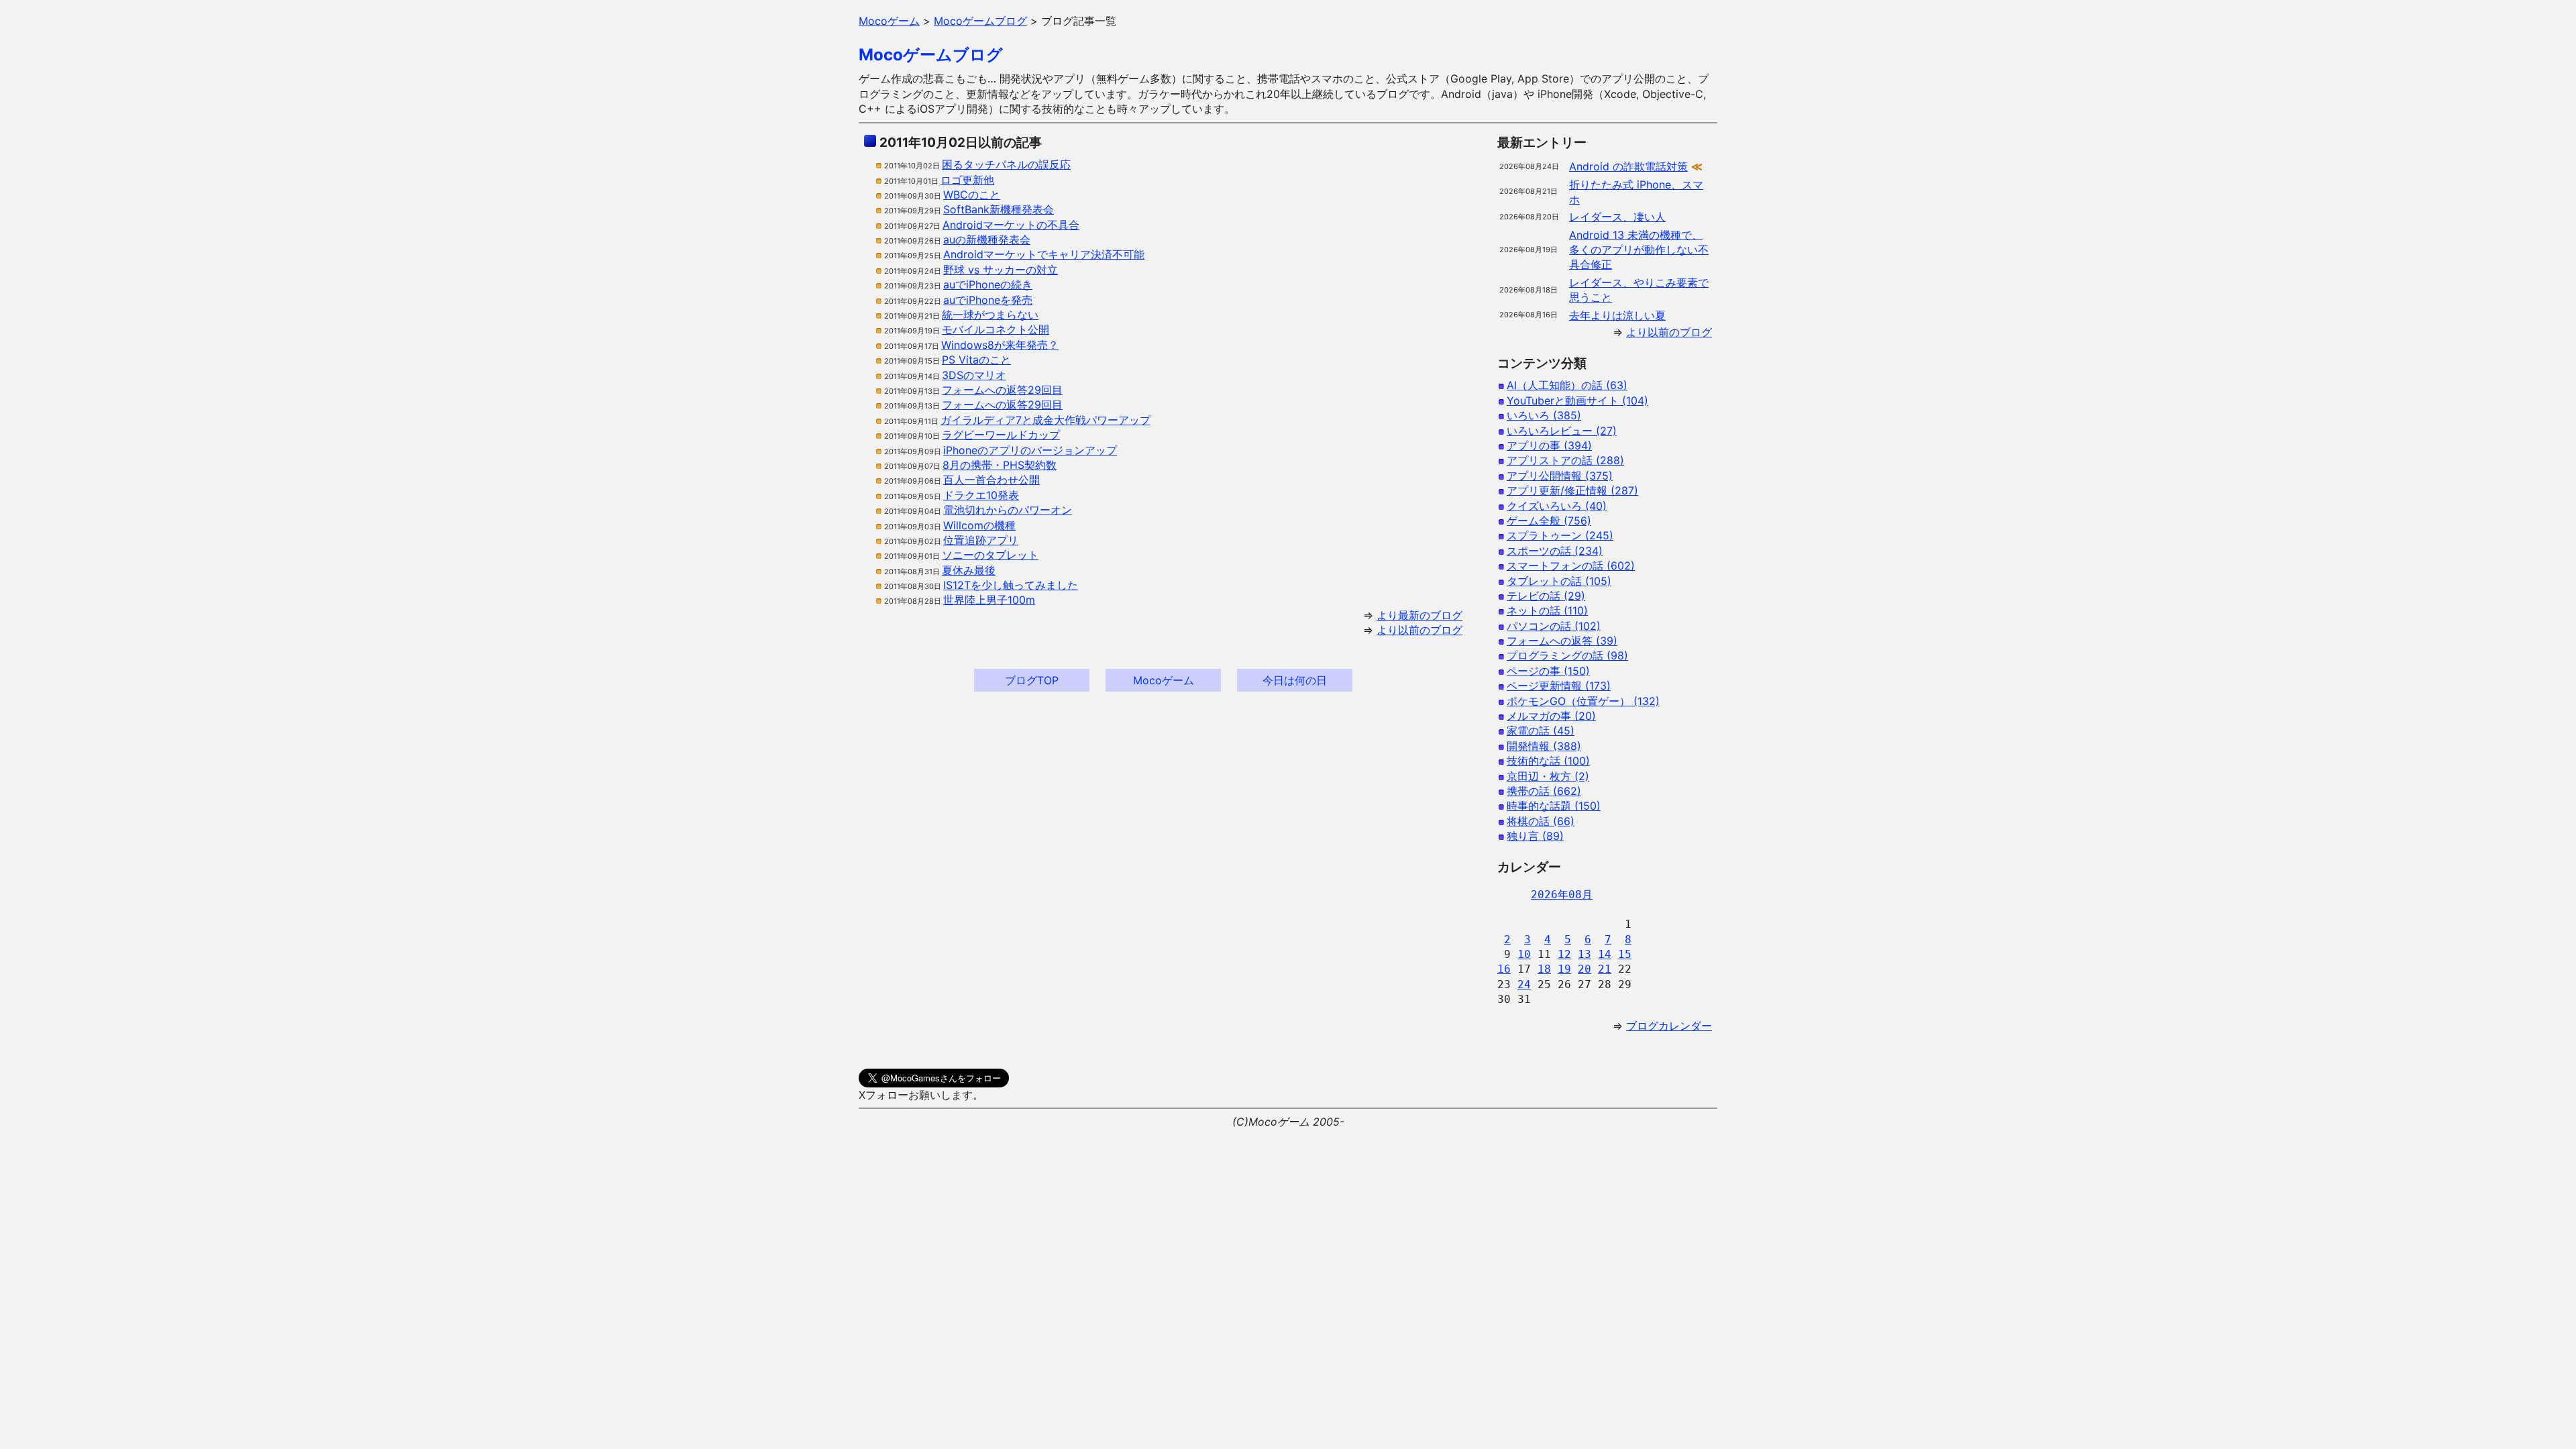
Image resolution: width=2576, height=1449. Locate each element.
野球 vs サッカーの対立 (1001, 270)
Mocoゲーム (1164, 680)
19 (1564, 969)
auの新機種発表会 (987, 239)
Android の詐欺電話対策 (1628, 166)
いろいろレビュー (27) (1562, 431)
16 (1504, 969)
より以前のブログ (1419, 630)
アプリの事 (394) (1549, 445)
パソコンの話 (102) (1554, 626)
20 (1585, 969)
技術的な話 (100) (1548, 761)
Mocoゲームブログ (931, 55)
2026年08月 (1562, 895)
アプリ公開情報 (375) (1560, 476)
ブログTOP (1032, 680)
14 (1605, 954)
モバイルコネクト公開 (996, 329)
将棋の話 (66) (1541, 821)
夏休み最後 (969, 570)
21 (1605, 969)
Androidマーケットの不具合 (1011, 225)
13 (1585, 954)
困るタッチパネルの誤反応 (1006, 164)
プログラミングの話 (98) (1567, 655)
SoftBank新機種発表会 (999, 209)
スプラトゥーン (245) (1560, 535)
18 (1544, 969)
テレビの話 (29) (1546, 596)
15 (1625, 954)
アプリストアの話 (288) (1565, 460)
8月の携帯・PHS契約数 (1000, 465)
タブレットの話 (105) (1559, 581)
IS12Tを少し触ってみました (1011, 585)
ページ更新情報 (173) (1559, 686)
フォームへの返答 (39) (1562, 641)
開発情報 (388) (1544, 746)
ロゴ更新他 (967, 180)
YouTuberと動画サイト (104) (1577, 400)
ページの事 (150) (1548, 671)
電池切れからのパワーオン (1008, 510)
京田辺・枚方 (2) (1548, 776)
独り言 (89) (1535, 836)
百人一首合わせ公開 (991, 480)
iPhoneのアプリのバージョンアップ (1030, 450)
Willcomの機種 (979, 525)
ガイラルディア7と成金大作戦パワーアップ (1045, 420)
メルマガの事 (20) (1551, 716)
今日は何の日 (1295, 680)
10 (1524, 954)
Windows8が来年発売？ (1000, 345)
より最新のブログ (1419, 615)
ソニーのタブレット (990, 555)
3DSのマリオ (974, 375)
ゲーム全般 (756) (1549, 521)
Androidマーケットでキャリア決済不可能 (1044, 254)
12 (1564, 954)
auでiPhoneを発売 (988, 300)
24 (1524, 984)
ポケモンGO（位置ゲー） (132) (1583, 701)
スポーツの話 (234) (1555, 551)
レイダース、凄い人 (1617, 217)
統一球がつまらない (990, 315)
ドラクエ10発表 (981, 495)
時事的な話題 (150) (1554, 806)
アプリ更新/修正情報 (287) (1572, 490)
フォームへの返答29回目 (1002, 390)
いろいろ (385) (1544, 415)
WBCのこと (972, 195)
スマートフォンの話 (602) (1571, 566)
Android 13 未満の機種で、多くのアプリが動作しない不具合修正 (1639, 250)
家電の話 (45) (1541, 731)
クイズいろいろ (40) (1557, 506)
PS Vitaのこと (976, 360)
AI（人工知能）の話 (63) (1567, 385)
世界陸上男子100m (989, 600)
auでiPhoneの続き (988, 284)
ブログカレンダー (1669, 1026)
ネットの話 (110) (1547, 610)
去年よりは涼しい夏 (1617, 315)
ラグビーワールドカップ (1001, 435)
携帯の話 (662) (1544, 791)
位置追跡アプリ (981, 540)
